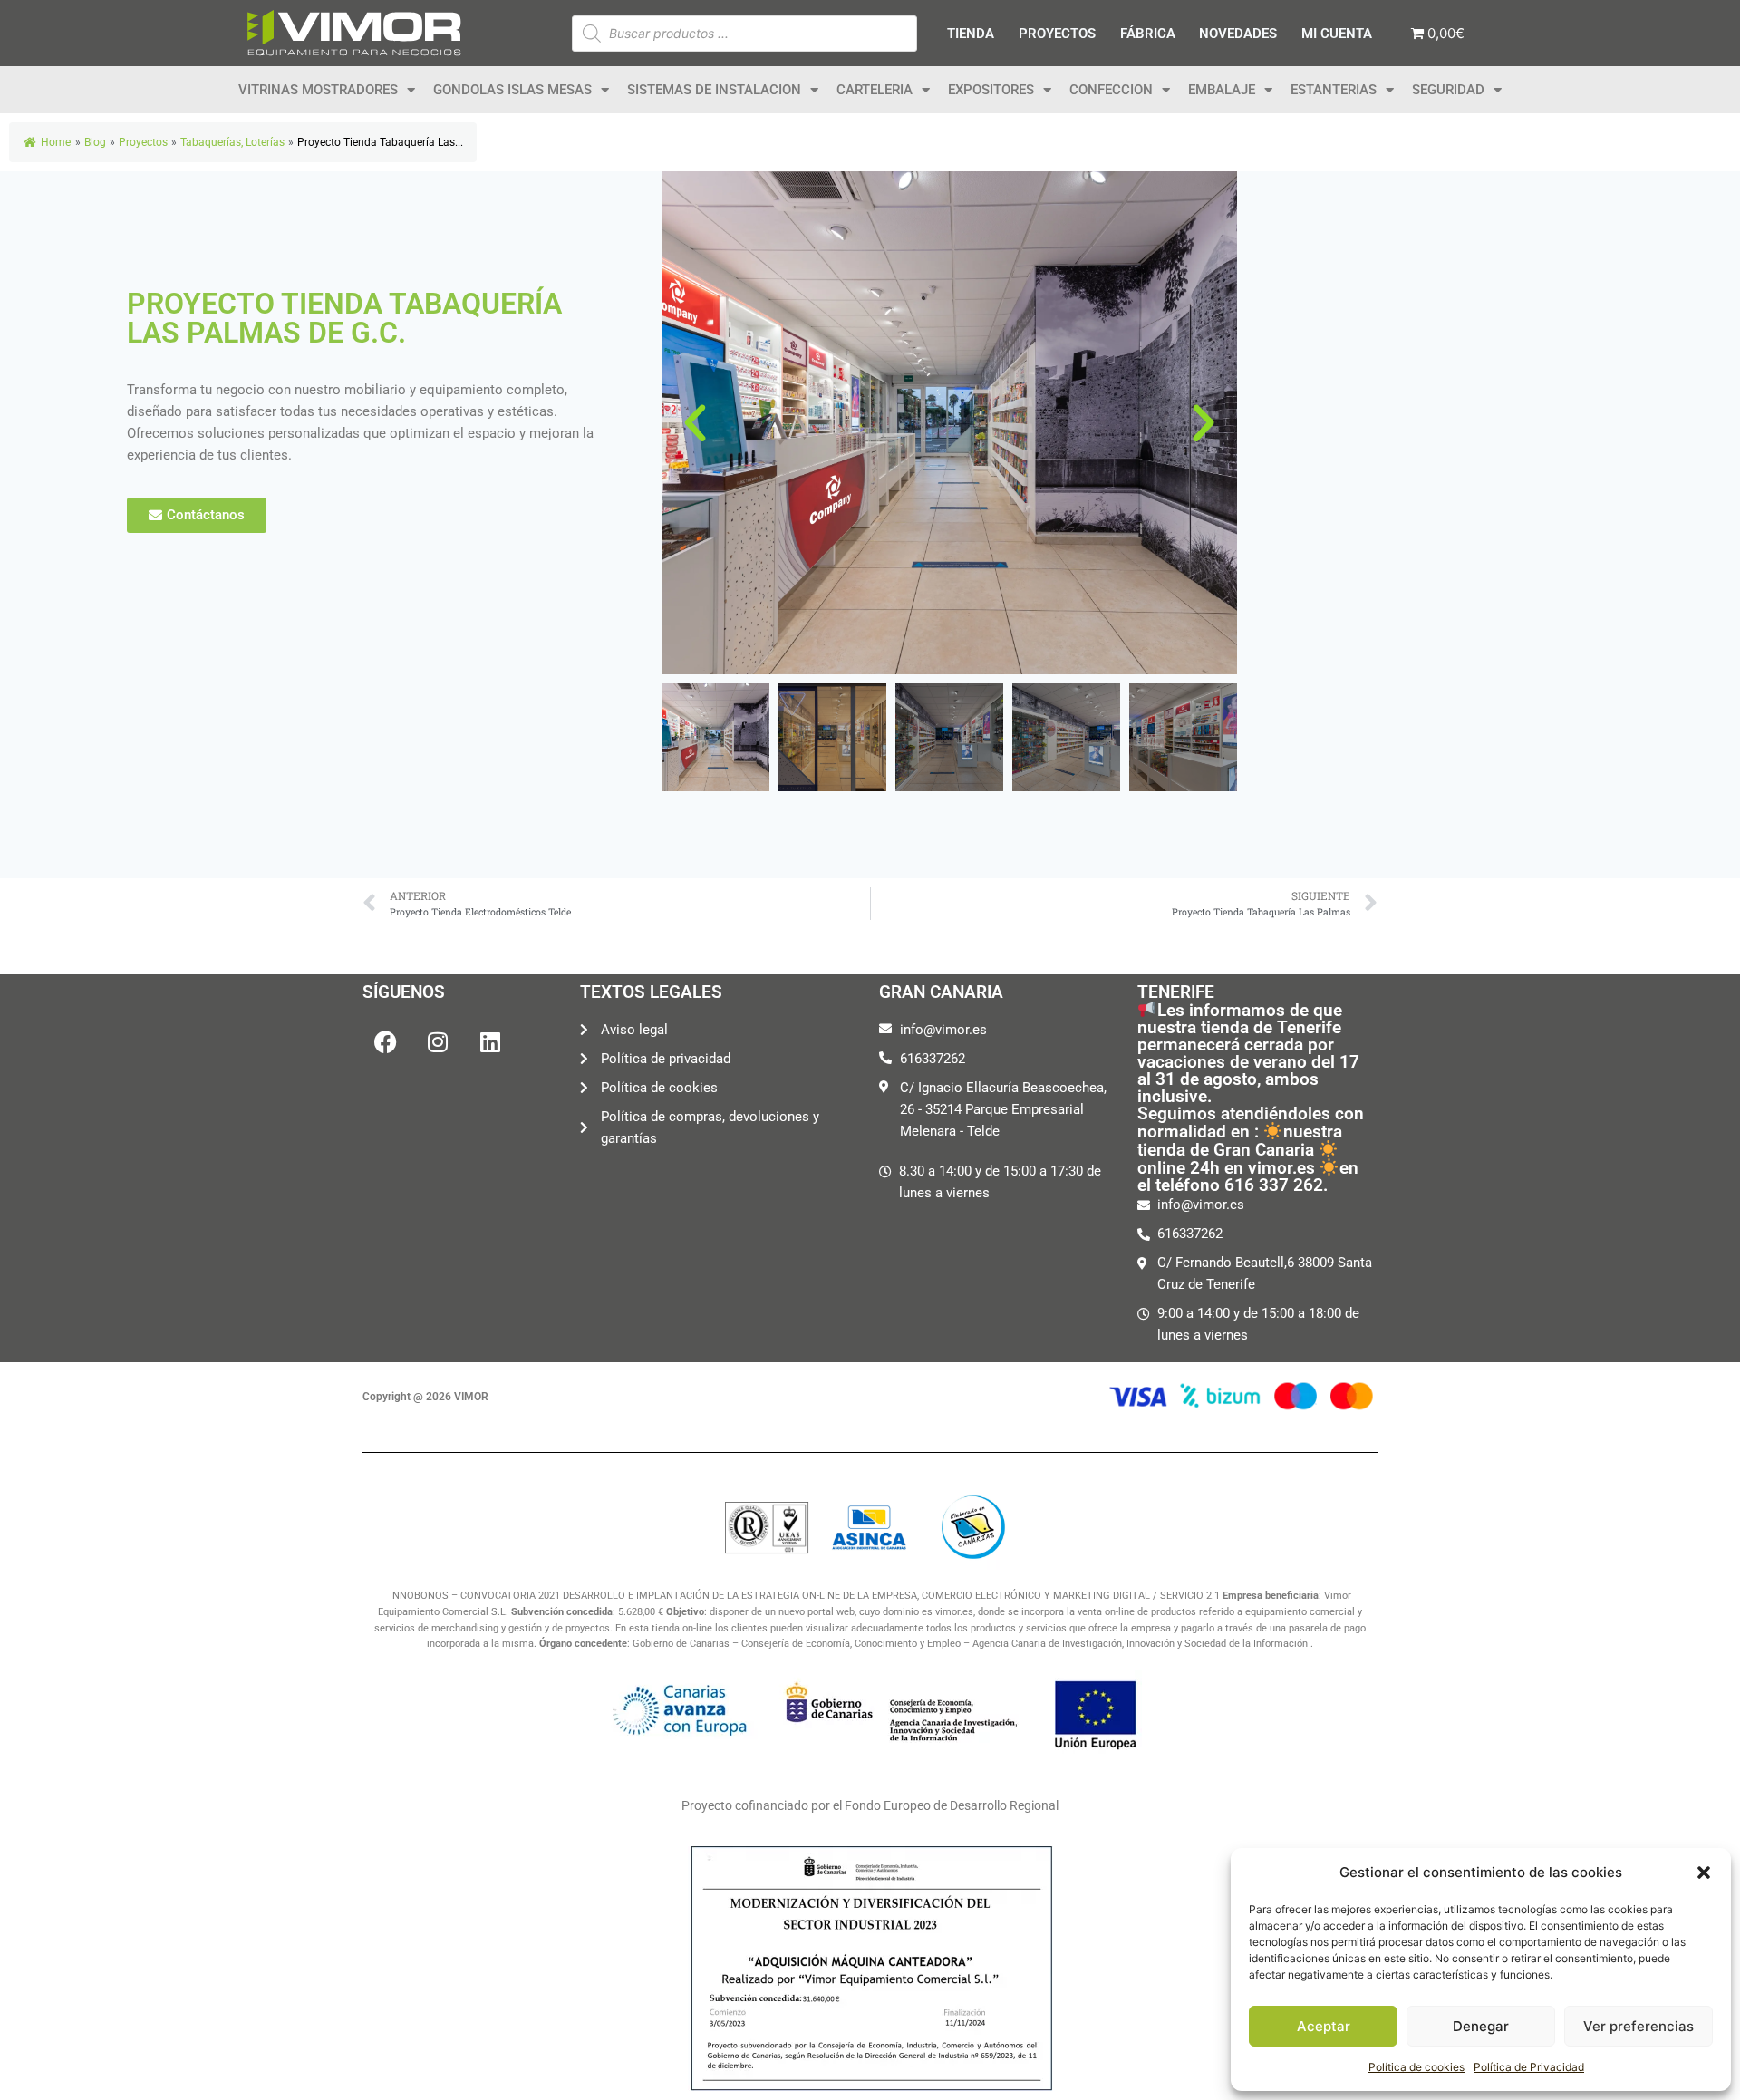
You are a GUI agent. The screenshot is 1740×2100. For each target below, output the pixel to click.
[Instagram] (438, 1041)
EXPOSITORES (991, 90)
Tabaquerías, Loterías (232, 142)
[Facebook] (385, 1041)
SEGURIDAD (1448, 90)
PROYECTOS (1057, 34)
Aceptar (1324, 2026)
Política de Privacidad (1529, 2067)
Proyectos (143, 142)
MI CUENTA (1337, 34)
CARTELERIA (875, 90)
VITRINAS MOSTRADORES (318, 90)
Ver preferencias (1638, 2026)
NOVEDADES (1238, 34)
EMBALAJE (1222, 90)
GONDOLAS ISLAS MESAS (512, 90)
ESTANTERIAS (1334, 90)
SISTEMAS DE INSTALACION (714, 90)
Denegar (1481, 2026)
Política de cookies (1416, 2067)
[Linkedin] (490, 1041)
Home (56, 142)
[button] (1704, 1873)
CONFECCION (1111, 90)
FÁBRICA (1148, 34)
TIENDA (971, 34)
